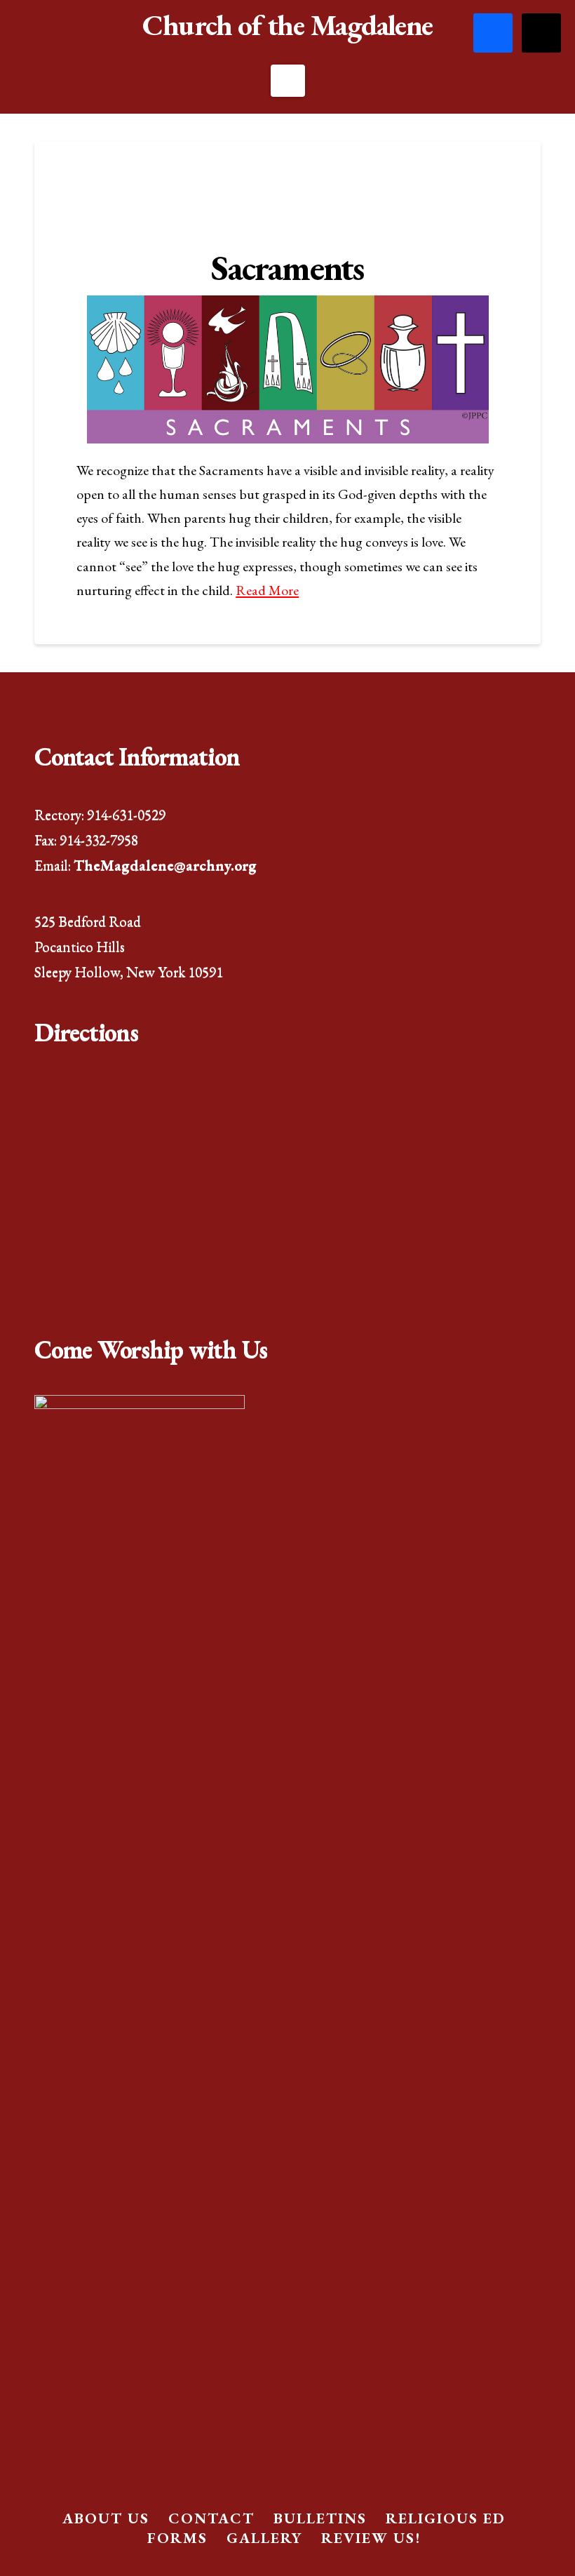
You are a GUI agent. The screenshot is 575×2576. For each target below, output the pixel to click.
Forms (177, 2538)
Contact (211, 2518)
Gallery (264, 2538)
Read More (267, 590)
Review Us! (371, 2538)
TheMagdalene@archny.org (165, 865)
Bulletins (320, 2518)
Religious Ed (446, 2518)
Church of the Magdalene (287, 25)
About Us (106, 2518)
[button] (288, 81)
